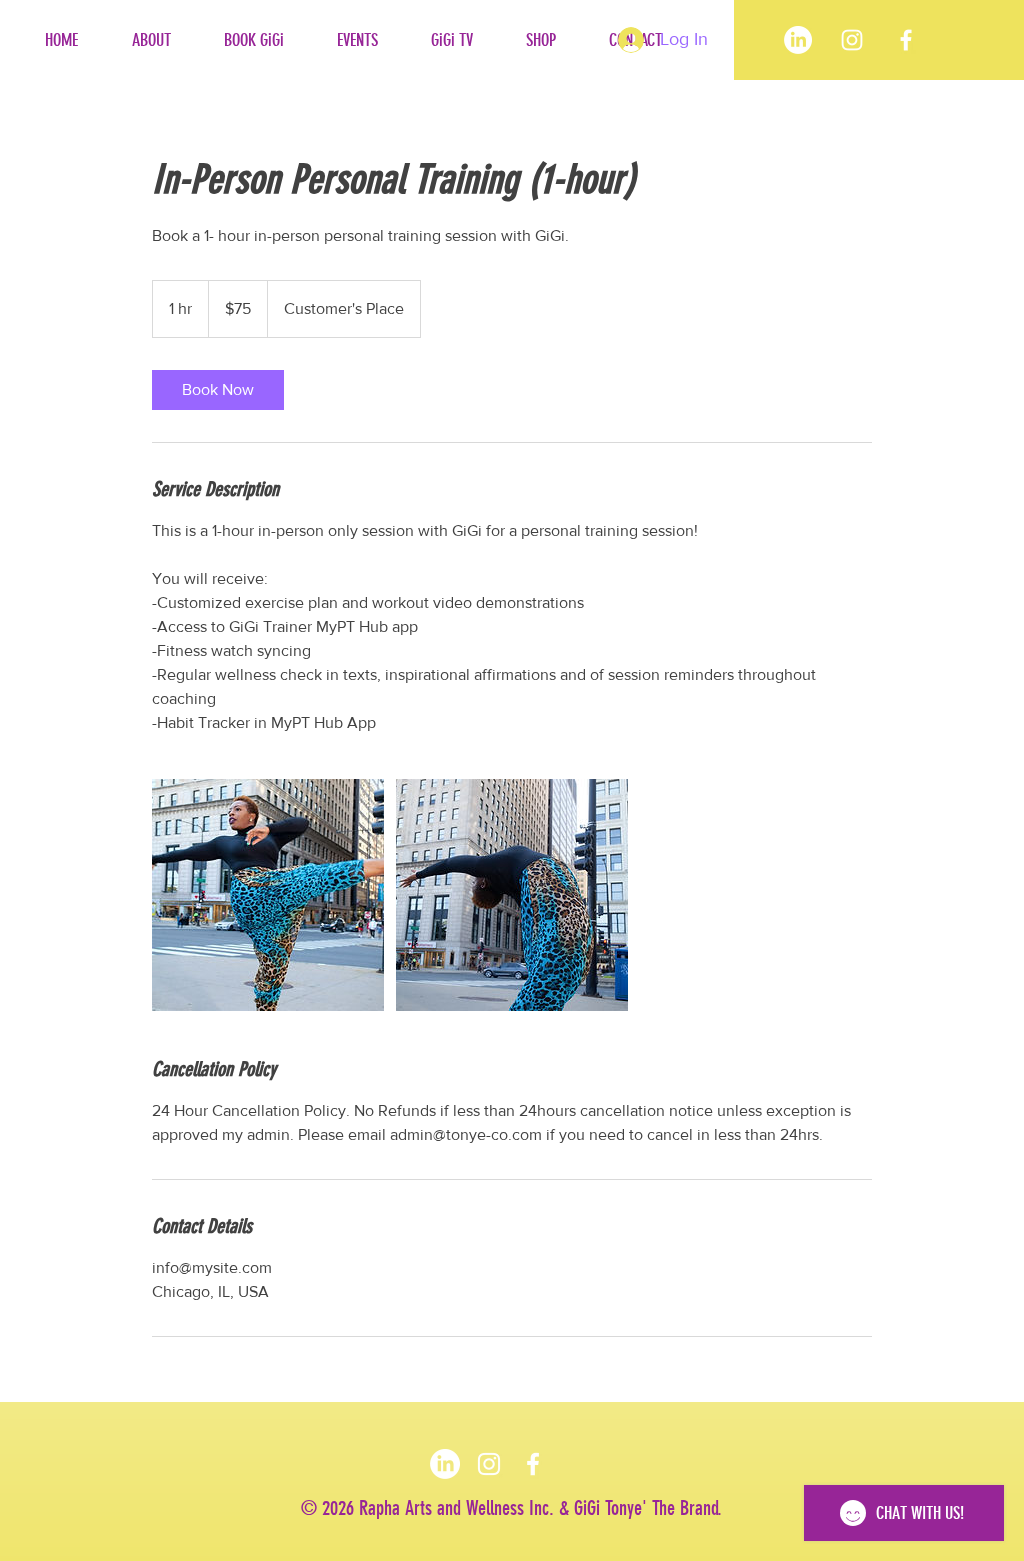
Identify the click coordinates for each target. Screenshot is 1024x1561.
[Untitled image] (268, 895)
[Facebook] (906, 40)
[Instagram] (489, 1464)
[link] (218, 390)
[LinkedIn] (798, 40)
